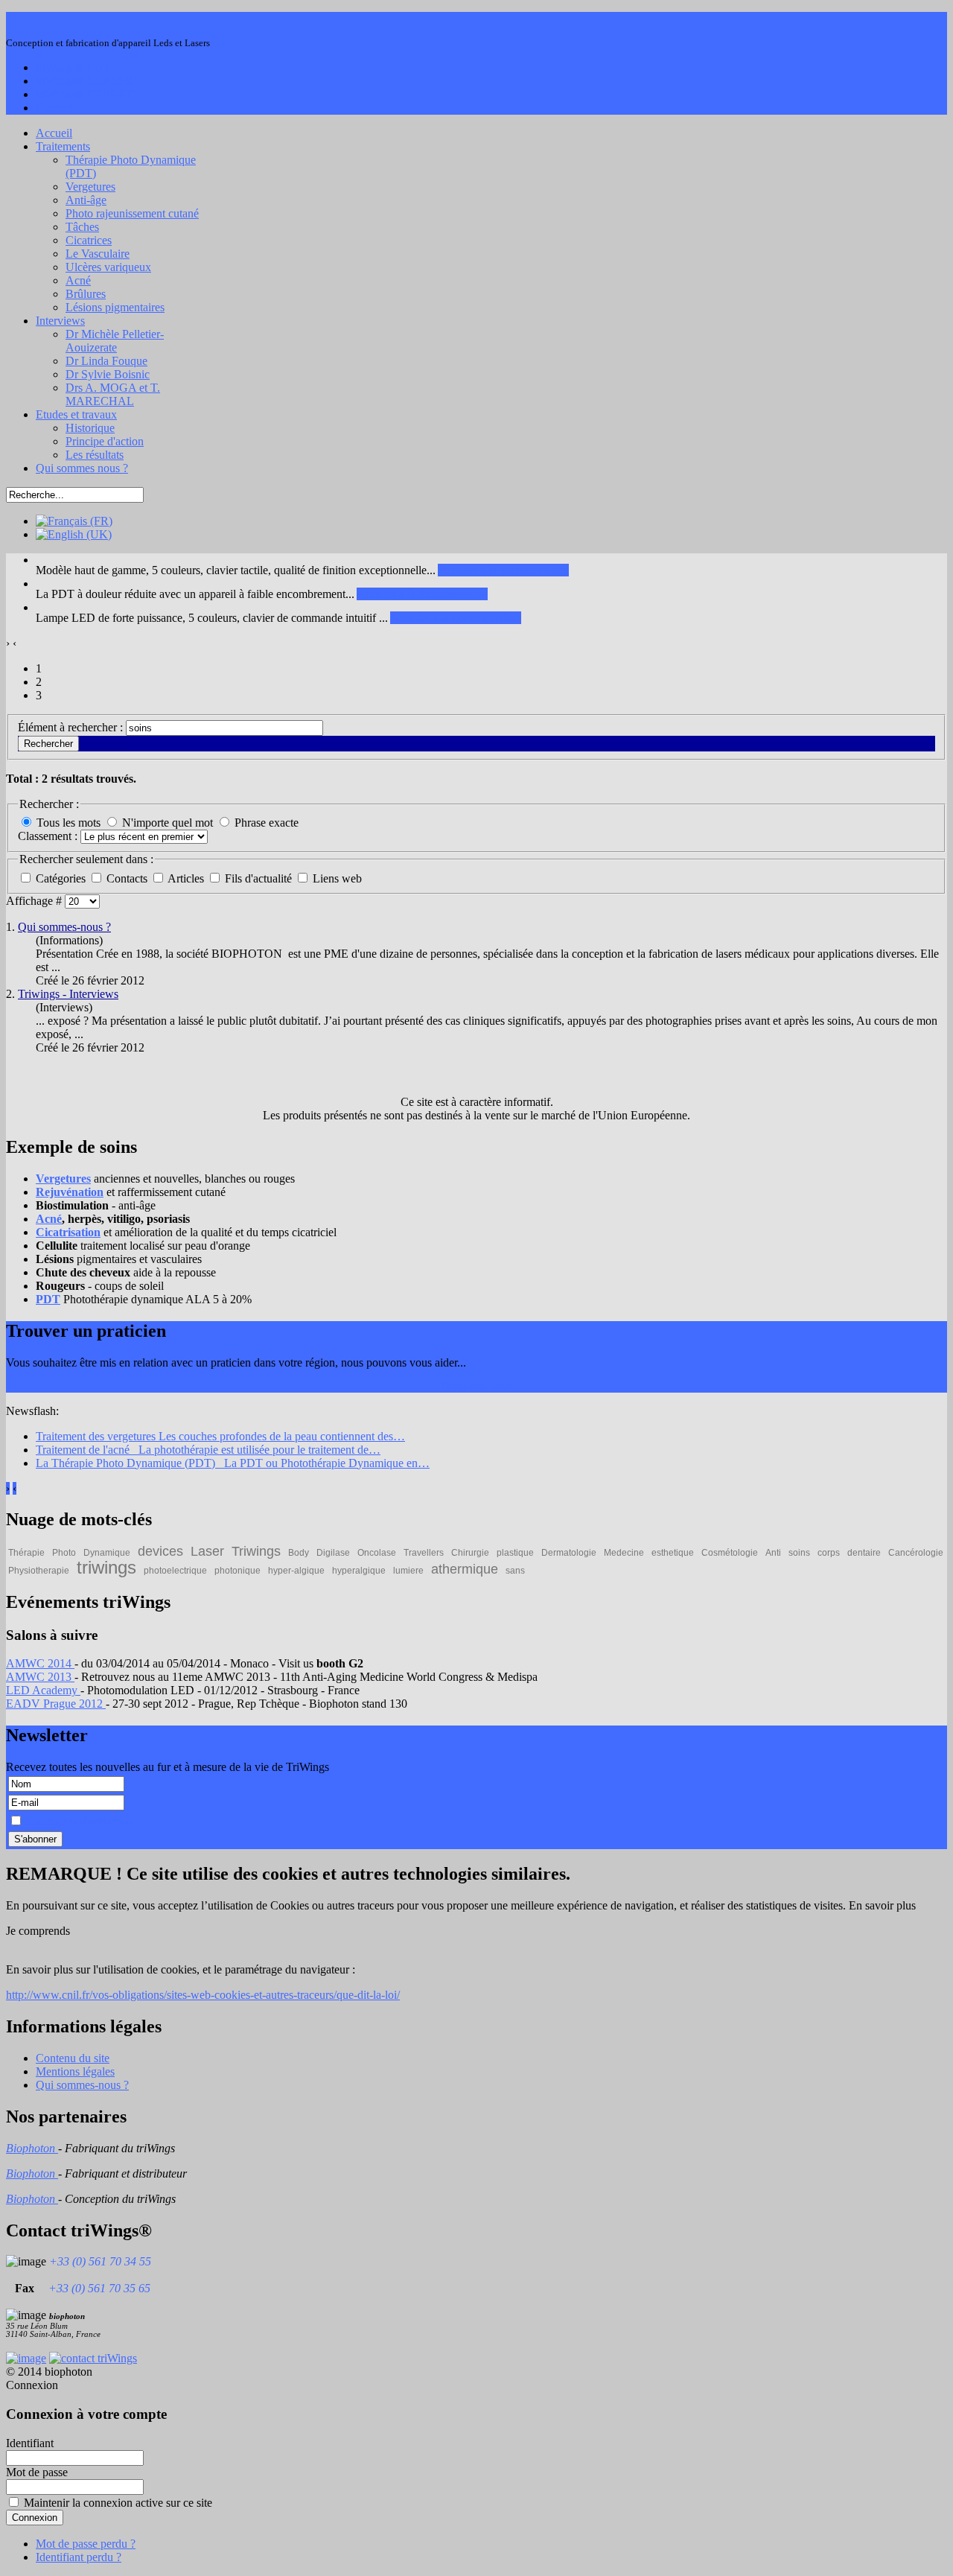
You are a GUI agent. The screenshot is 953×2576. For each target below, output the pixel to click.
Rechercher (48, 744)
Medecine (624, 1553)
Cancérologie (916, 1553)
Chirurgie (470, 1553)
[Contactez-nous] (93, 2358)
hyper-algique (296, 1571)
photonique (238, 1571)
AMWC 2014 (40, 1663)
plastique (515, 1553)
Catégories (62, 878)
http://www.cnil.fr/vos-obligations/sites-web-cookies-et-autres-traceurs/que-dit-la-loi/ (203, 1995)
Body (299, 1553)
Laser (207, 1551)
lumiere (408, 1571)
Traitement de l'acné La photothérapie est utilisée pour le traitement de (208, 1450)
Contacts (128, 878)
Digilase (333, 1553)
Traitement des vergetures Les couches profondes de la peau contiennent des (220, 1436)
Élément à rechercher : (72, 727)
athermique (465, 1569)
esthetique (673, 1553)
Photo (64, 1553)
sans (515, 1571)
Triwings (256, 1551)
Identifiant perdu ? (79, 2557)
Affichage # (35, 901)
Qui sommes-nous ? (64, 927)
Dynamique (107, 1553)
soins (799, 1553)
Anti (773, 1553)
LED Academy (43, 1690)
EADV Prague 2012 (56, 1704)
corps (829, 1553)
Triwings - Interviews (68, 994)
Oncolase (377, 1553)
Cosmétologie (730, 1553)
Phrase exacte (267, 823)
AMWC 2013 (40, 1677)
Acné (49, 1219)
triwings (106, 1567)
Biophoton (32, 2148)
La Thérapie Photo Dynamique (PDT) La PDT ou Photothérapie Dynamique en (233, 1463)
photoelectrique (175, 1571)
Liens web (337, 878)
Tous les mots (68, 823)
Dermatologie (569, 1553)
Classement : (49, 836)
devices (160, 1551)
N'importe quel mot (168, 823)
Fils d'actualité (260, 878)
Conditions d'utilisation (80, 1821)
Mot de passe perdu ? (86, 2544)
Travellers (424, 1553)
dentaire (864, 1553)
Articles (187, 878)
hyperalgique (359, 1571)
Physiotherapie (39, 1571)
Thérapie (26, 1553)
